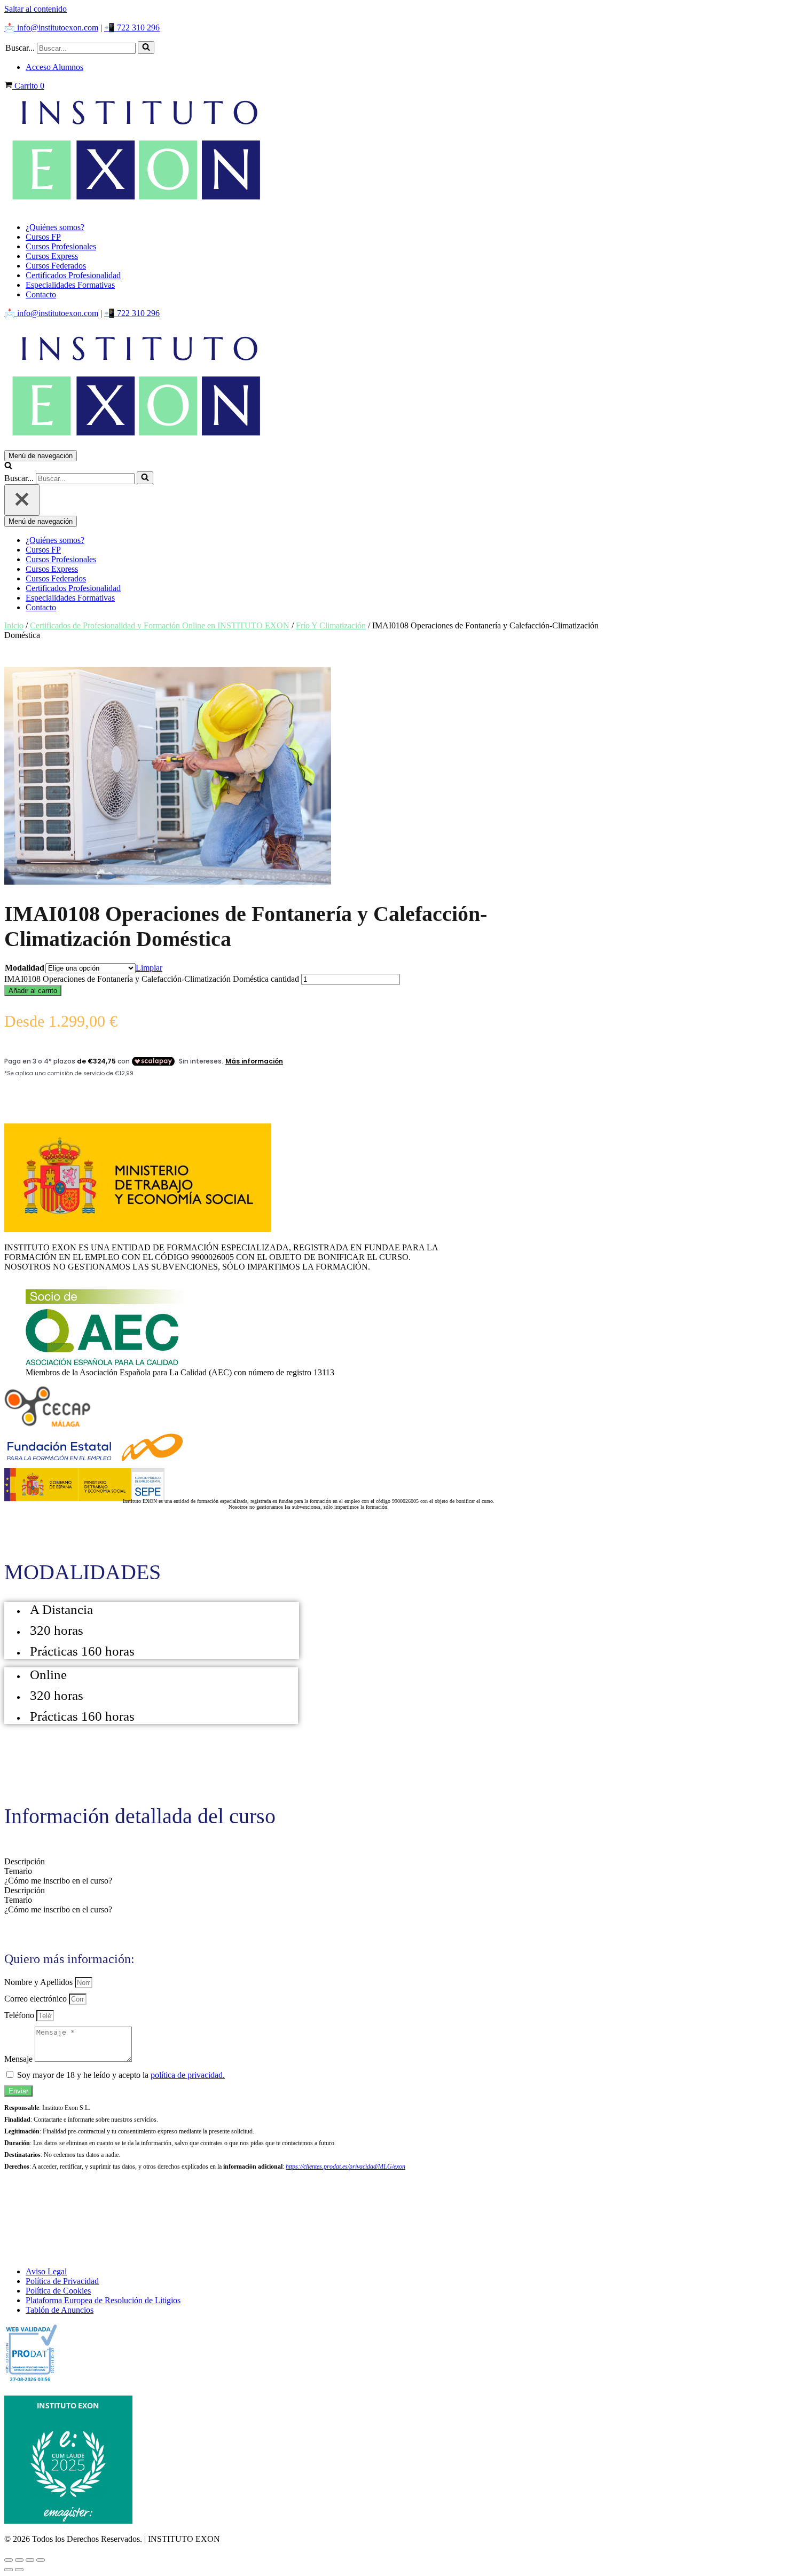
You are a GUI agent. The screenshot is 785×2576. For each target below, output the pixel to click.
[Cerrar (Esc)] (41, 2560)
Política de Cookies (58, 2291)
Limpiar (149, 968)
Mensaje (19, 2059)
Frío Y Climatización (331, 625)
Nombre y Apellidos (40, 1982)
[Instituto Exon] (392, 152)
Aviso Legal (46, 2271)
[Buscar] (146, 48)
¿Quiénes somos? (55, 227)
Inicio (14, 625)
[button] (146, 48)
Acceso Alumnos (54, 67)
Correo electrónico (37, 1999)
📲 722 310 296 (132, 27)
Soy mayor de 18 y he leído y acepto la (121, 2075)
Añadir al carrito (33, 991)
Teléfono (20, 2015)
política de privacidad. (188, 2075)
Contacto (41, 294)
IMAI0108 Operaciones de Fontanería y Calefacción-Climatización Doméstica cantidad (152, 979)
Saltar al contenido (36, 9)
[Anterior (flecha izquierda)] (9, 2570)
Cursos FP (43, 237)
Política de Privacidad (62, 2281)
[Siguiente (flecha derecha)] (19, 2570)
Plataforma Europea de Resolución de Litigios (103, 2300)
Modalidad (25, 968)
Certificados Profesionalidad (73, 275)
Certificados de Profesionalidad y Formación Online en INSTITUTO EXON (160, 625)
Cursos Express (52, 256)
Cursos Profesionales (61, 246)
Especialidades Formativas (70, 285)
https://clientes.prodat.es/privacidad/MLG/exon (346, 2167)
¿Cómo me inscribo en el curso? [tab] (58, 1881)
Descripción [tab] (25, 1861)
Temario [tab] (18, 1871)
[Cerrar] (22, 500)
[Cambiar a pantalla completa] (19, 2560)
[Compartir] (30, 2560)
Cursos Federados (56, 266)
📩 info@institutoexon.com (51, 27)
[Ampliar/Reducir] (9, 2560)
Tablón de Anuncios (60, 2310)
